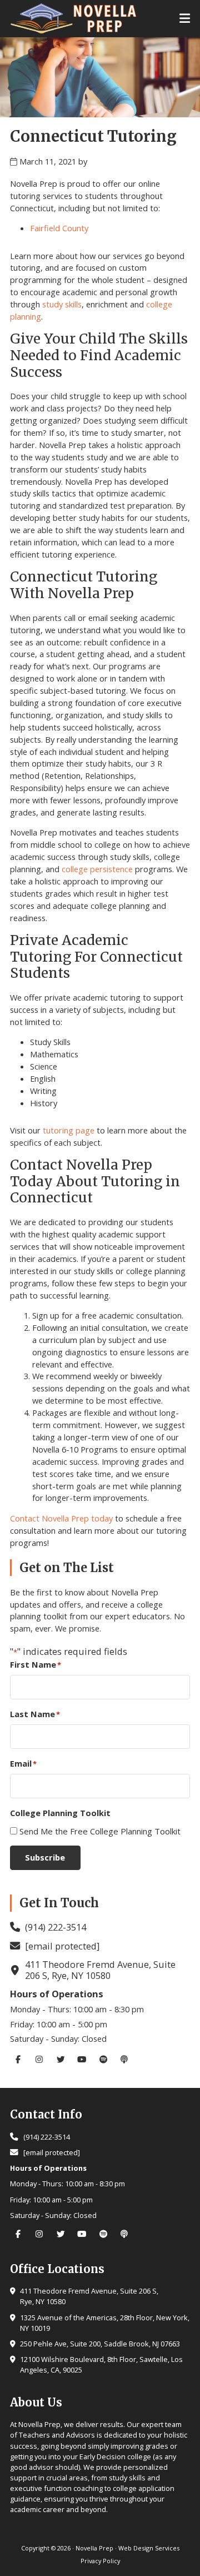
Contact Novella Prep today (61, 1518)
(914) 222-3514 (56, 1927)
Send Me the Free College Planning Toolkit (100, 1831)
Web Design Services (149, 2548)
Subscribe (45, 1857)
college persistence (97, 869)
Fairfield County (59, 228)
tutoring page (69, 1130)
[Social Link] (21, 2059)
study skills (62, 304)
